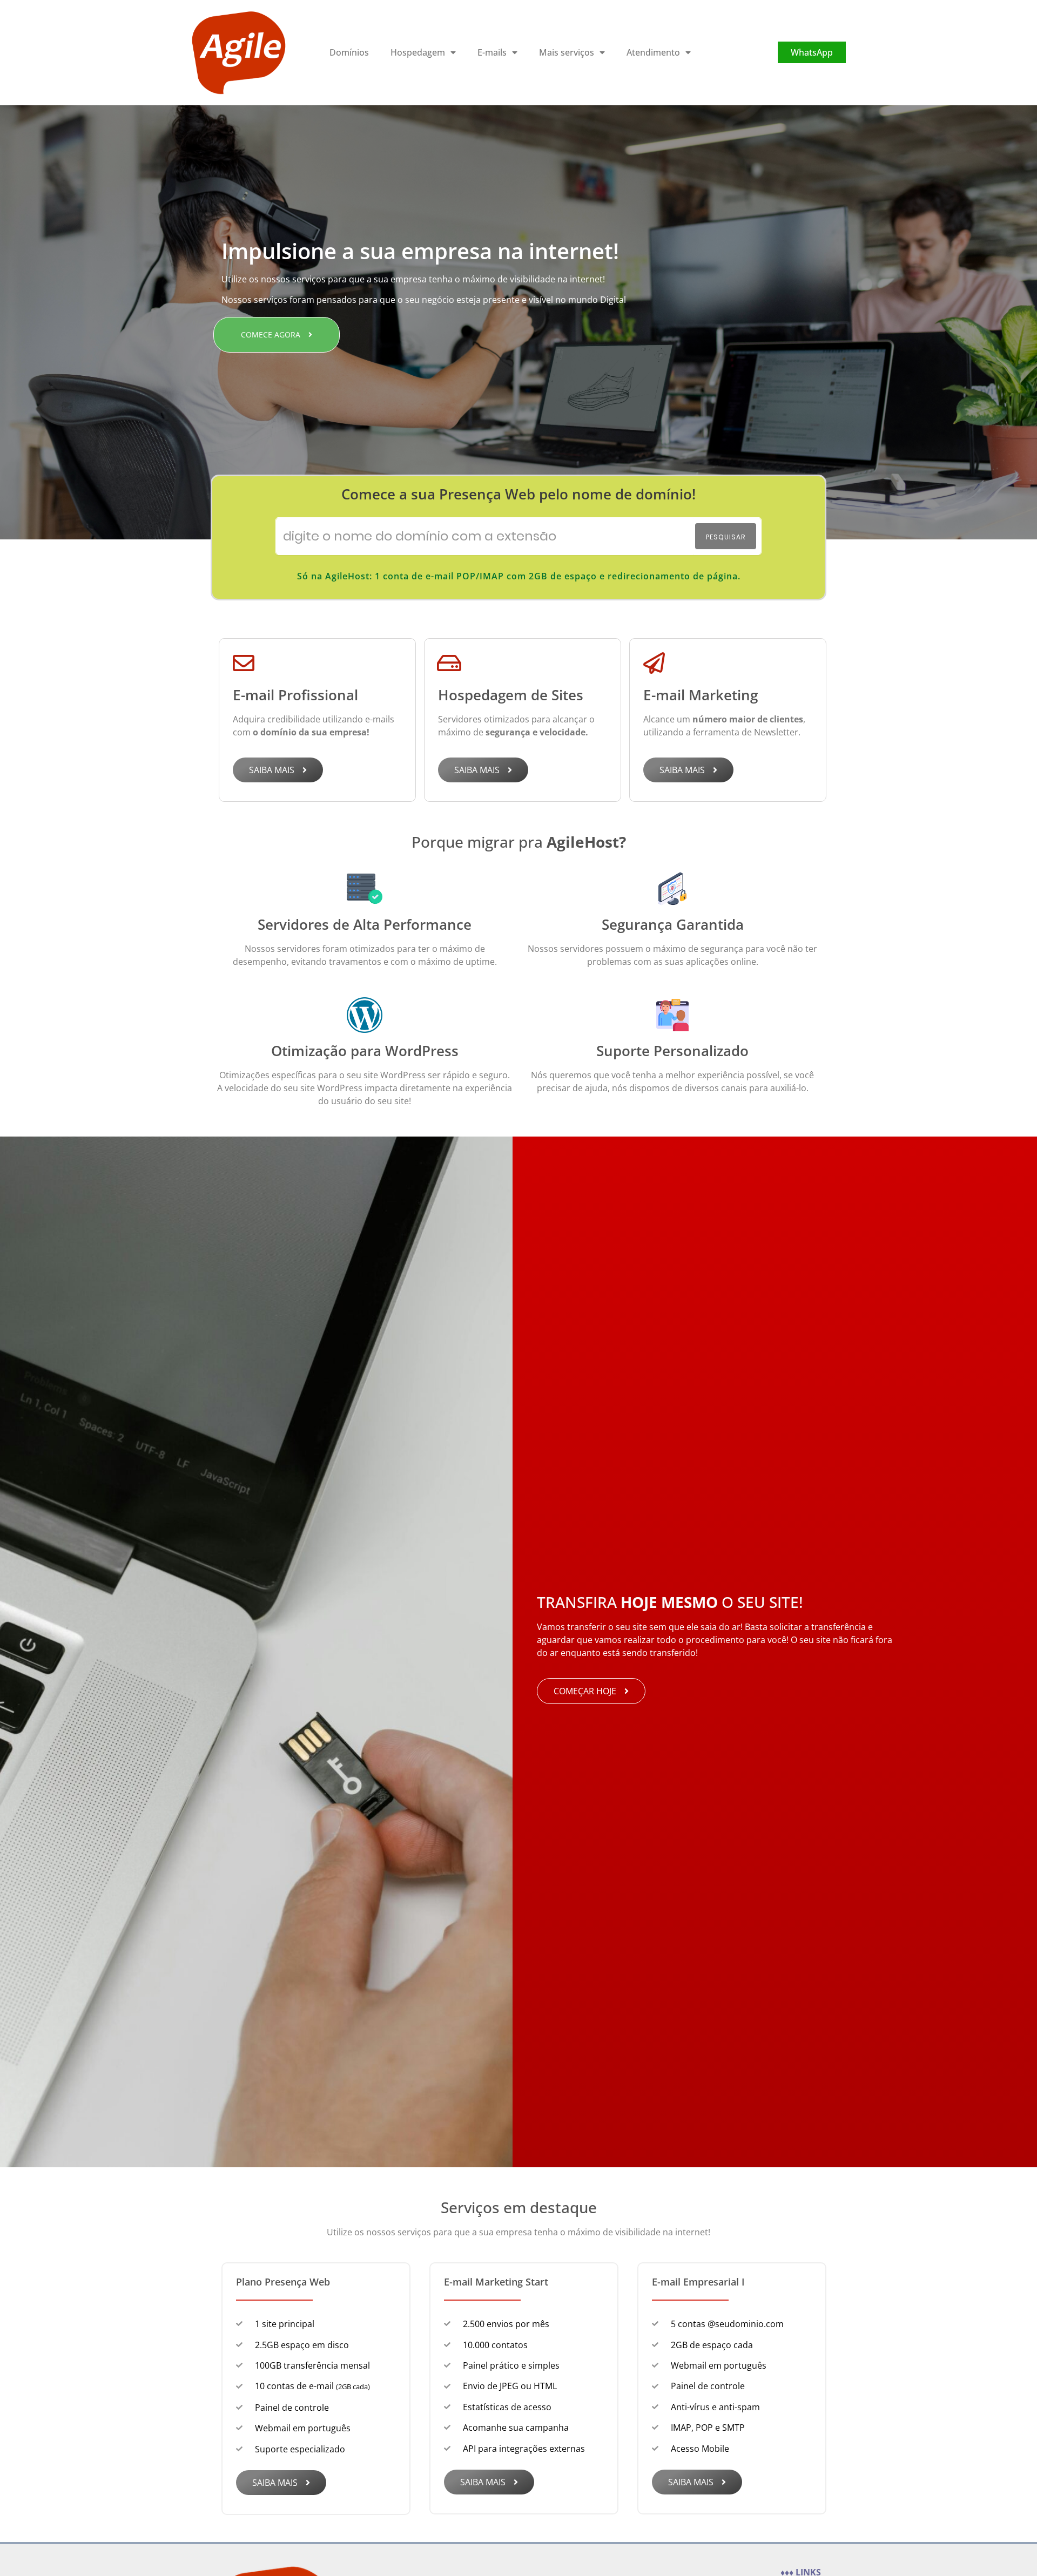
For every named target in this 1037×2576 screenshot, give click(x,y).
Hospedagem (418, 52)
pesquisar (726, 537)
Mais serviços (567, 52)
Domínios (349, 52)
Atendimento (653, 52)
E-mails (492, 52)
